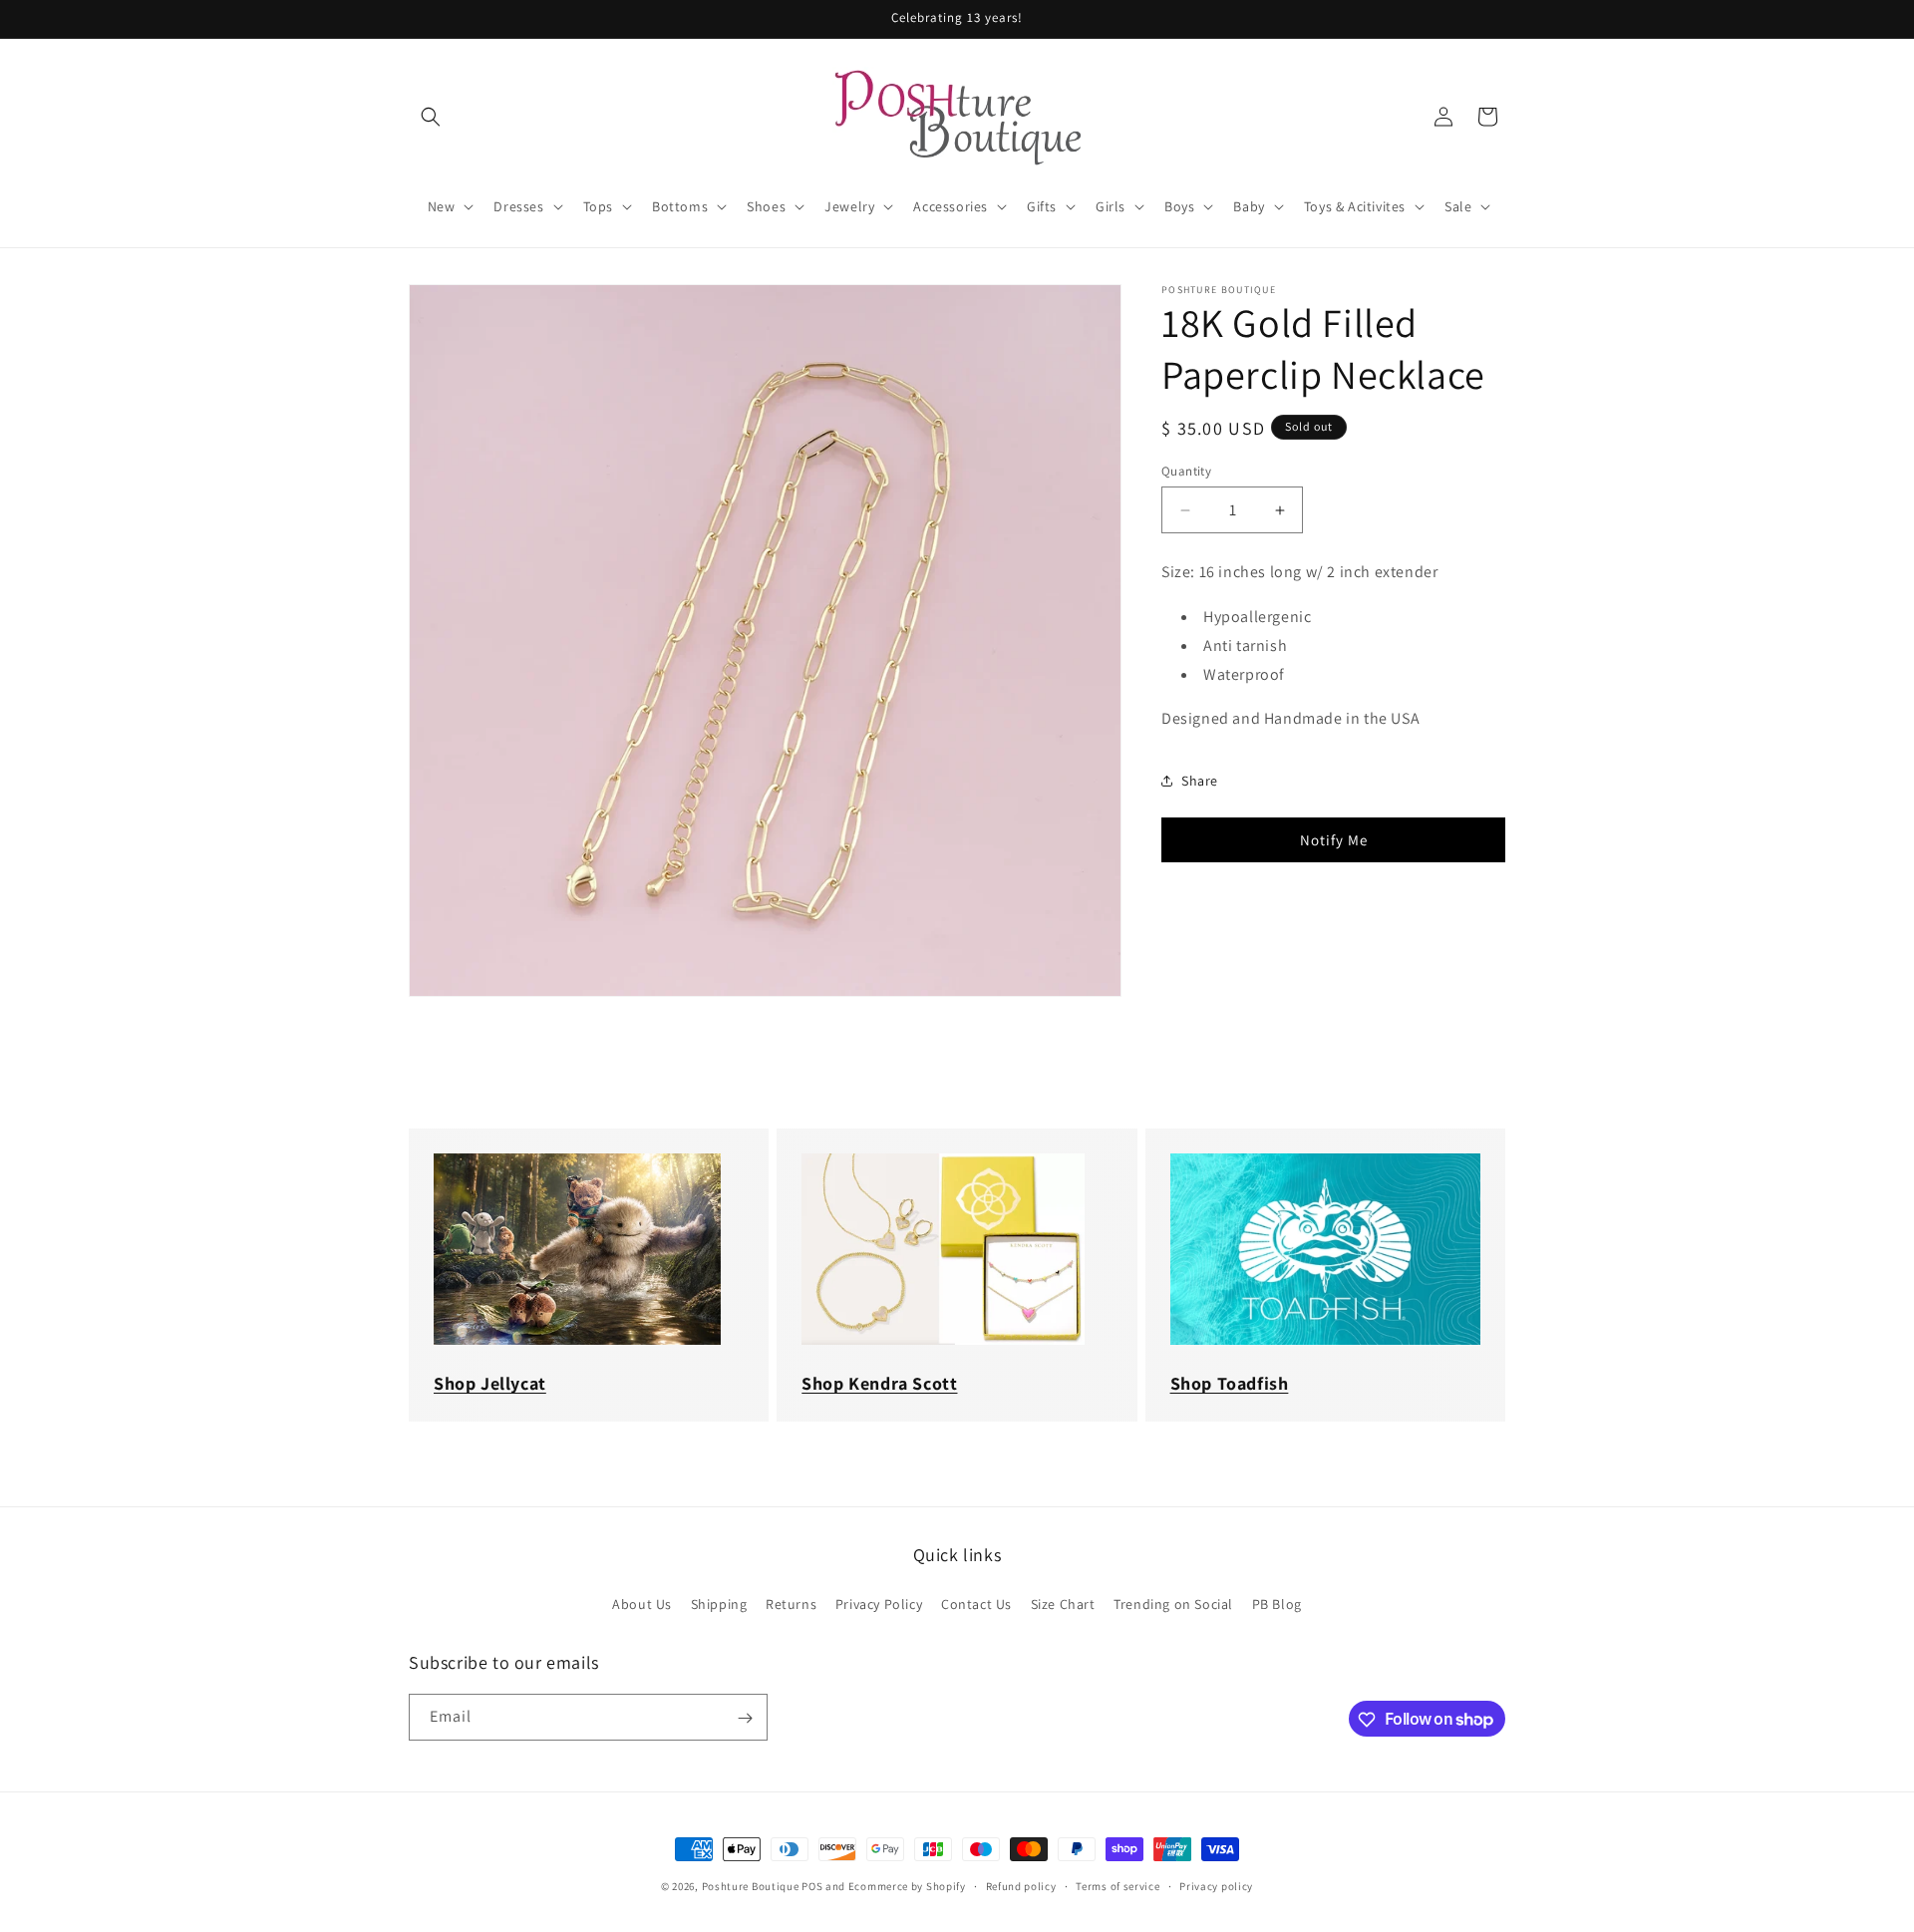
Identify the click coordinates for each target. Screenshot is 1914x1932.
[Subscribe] (745, 1718)
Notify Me (1334, 840)
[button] (431, 117)
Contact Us (976, 1603)
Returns (791, 1603)
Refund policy (1021, 1885)
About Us (642, 1603)
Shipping (719, 1603)
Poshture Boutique (751, 1886)
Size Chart (1063, 1603)
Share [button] (1200, 781)
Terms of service (1117, 1885)
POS (812, 1886)
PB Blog (1277, 1603)
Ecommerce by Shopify (907, 1886)
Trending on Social (1173, 1603)
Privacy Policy (879, 1603)
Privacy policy (1216, 1885)
